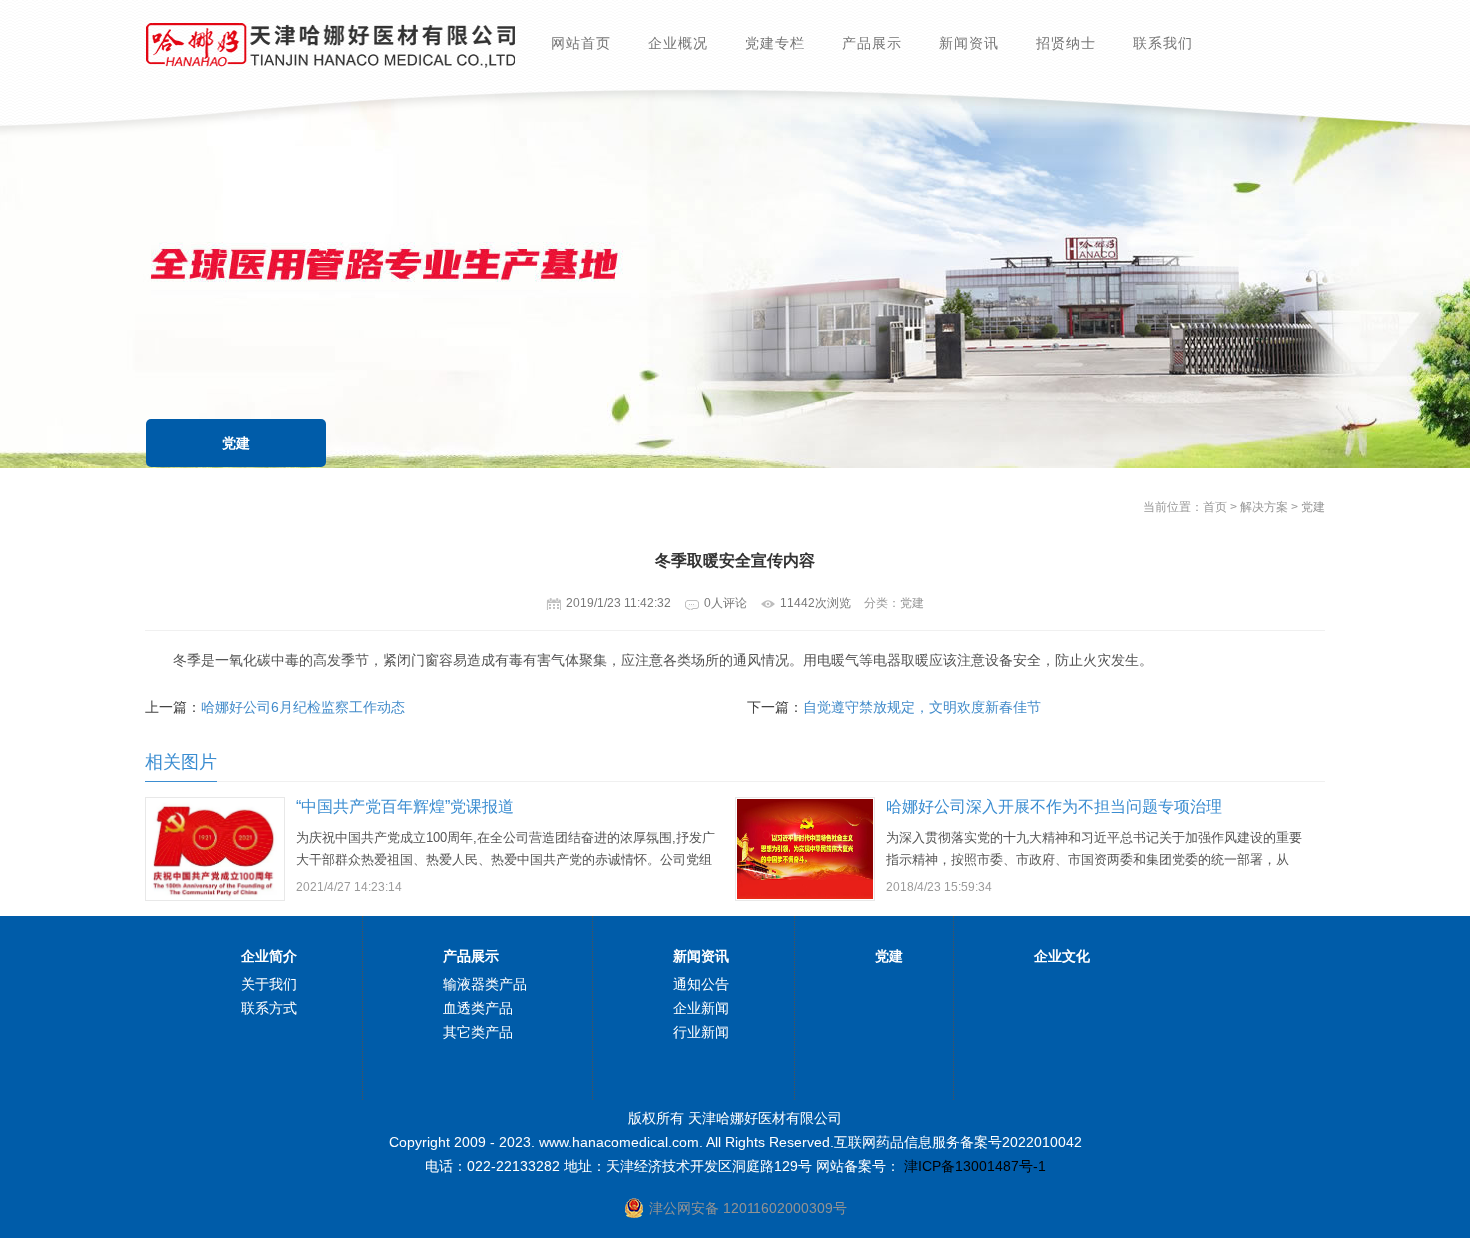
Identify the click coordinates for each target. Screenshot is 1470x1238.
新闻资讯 (969, 43)
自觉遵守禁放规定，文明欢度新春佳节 (922, 707)
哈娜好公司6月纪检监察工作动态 (303, 707)
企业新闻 (701, 1008)
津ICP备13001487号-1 (973, 1166)
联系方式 (269, 1008)
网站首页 (581, 43)
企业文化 (1062, 956)
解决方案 (1264, 507)
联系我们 (1163, 43)
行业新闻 (701, 1032)
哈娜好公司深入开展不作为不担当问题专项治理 (1054, 806)
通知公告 (701, 984)
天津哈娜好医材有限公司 (330, 45)
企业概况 (678, 43)
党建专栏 (775, 43)
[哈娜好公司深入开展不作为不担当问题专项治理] (805, 894)
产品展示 (872, 43)
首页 (1215, 507)
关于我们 (269, 984)
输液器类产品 (485, 984)
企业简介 (269, 956)
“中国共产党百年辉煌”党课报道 (405, 806)
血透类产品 (478, 1008)
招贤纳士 (1066, 43)
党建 (236, 443)
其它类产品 (478, 1032)
